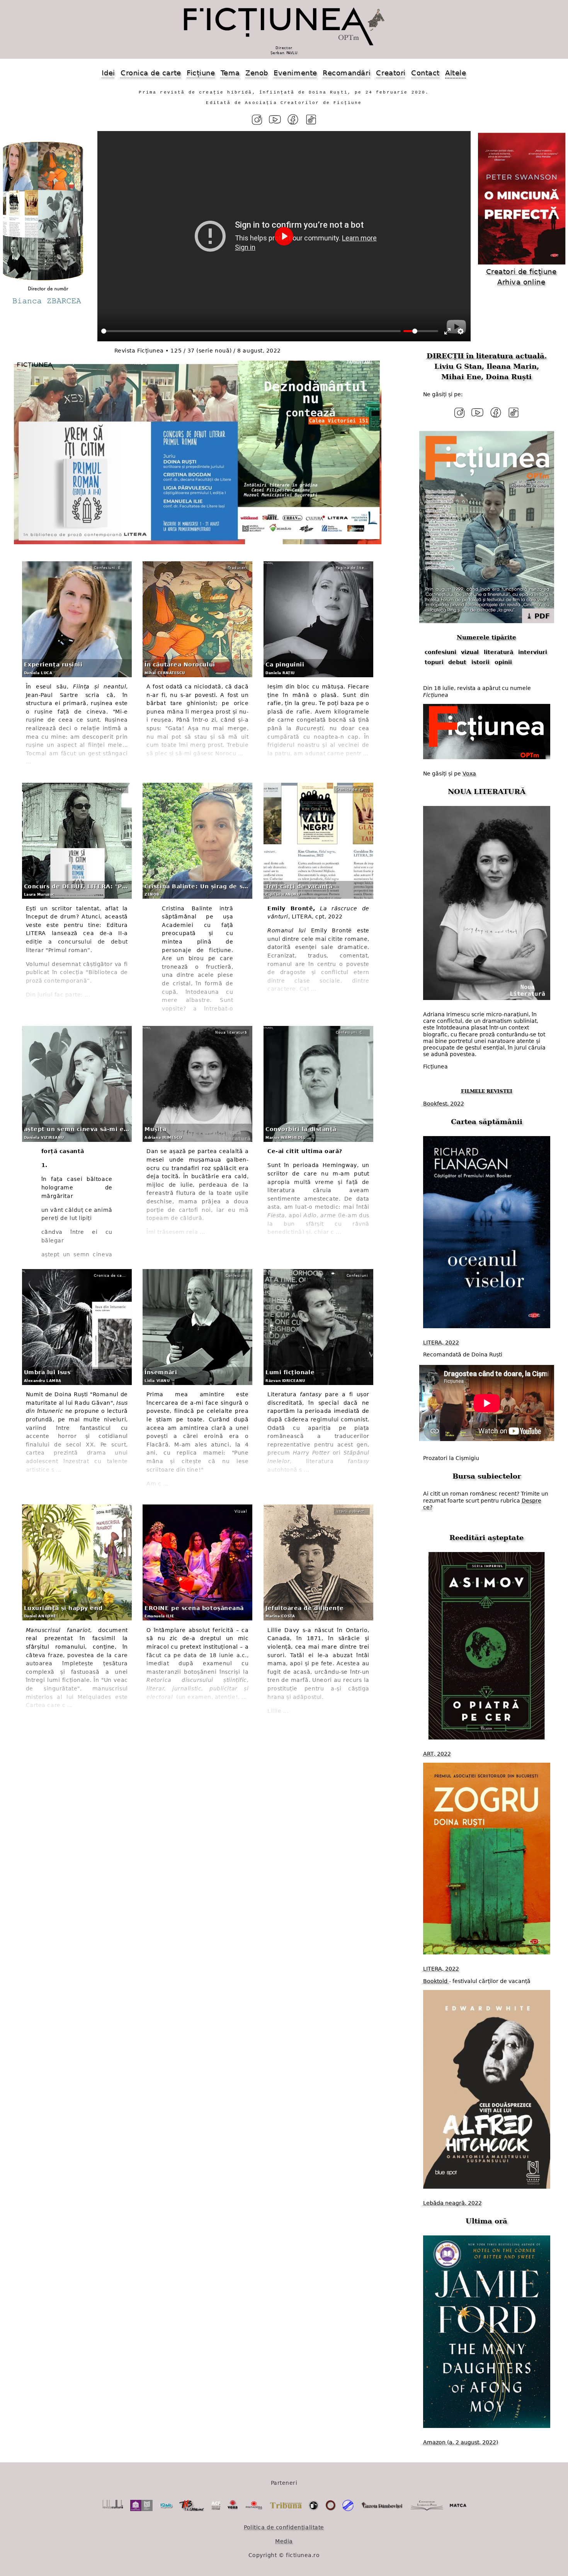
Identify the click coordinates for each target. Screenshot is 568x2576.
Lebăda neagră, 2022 (452, 2203)
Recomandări (347, 73)
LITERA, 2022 (441, 1343)
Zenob (257, 73)
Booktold (436, 1981)
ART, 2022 (437, 1754)
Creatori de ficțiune (521, 272)
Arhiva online (521, 282)
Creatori (391, 73)
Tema (230, 73)
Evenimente (295, 73)
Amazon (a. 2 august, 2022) (461, 2442)
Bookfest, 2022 (444, 1104)
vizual (470, 652)
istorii (480, 662)
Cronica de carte (151, 73)
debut (457, 662)
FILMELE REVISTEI (487, 1091)
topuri (434, 662)
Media (284, 2541)
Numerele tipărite (486, 637)
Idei (108, 73)
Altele (456, 73)
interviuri (533, 652)
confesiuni (440, 652)
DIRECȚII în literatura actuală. (487, 356)
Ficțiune (201, 73)
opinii (503, 662)
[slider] (251, 331)
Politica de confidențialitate (284, 2527)
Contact (425, 73)
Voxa (469, 773)
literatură (498, 652)
